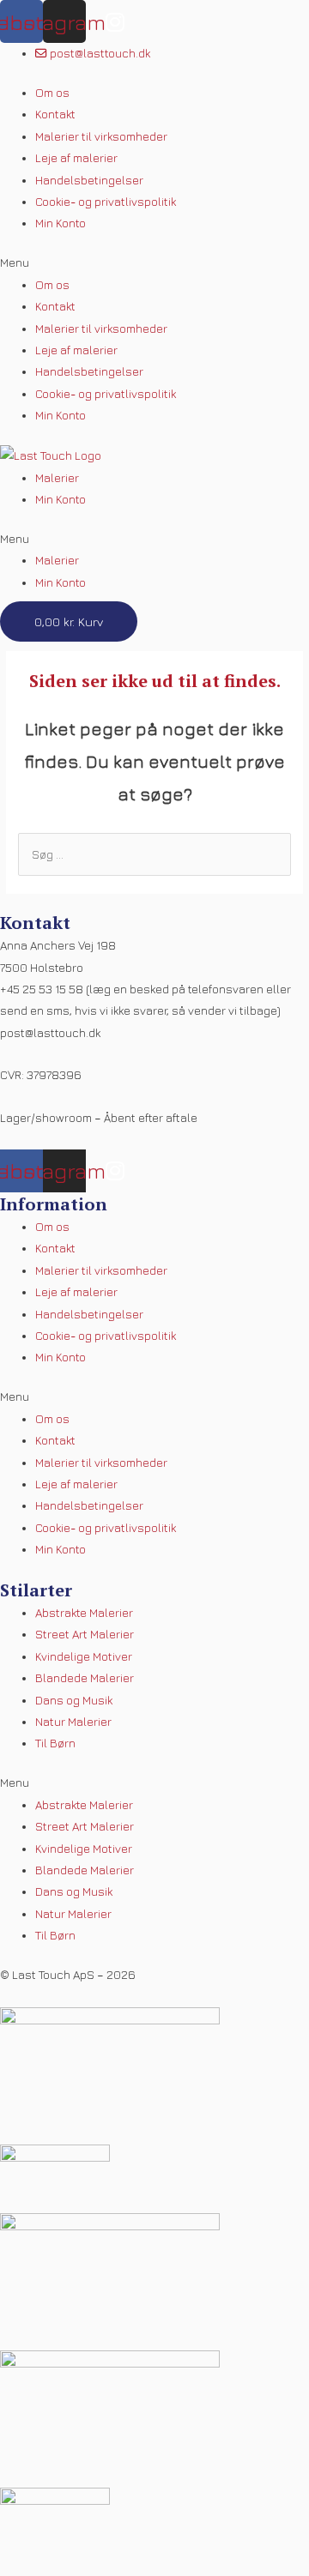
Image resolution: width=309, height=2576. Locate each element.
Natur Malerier (73, 1722)
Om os (52, 93)
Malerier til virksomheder (101, 136)
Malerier (57, 478)
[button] (154, 263)
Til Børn (55, 1743)
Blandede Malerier (85, 1678)
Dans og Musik (74, 1700)
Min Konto (61, 223)
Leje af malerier (76, 158)
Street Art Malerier (85, 1634)
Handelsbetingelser (89, 180)
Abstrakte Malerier (84, 1613)
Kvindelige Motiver (84, 1656)
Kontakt (55, 114)
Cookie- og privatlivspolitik (106, 202)
